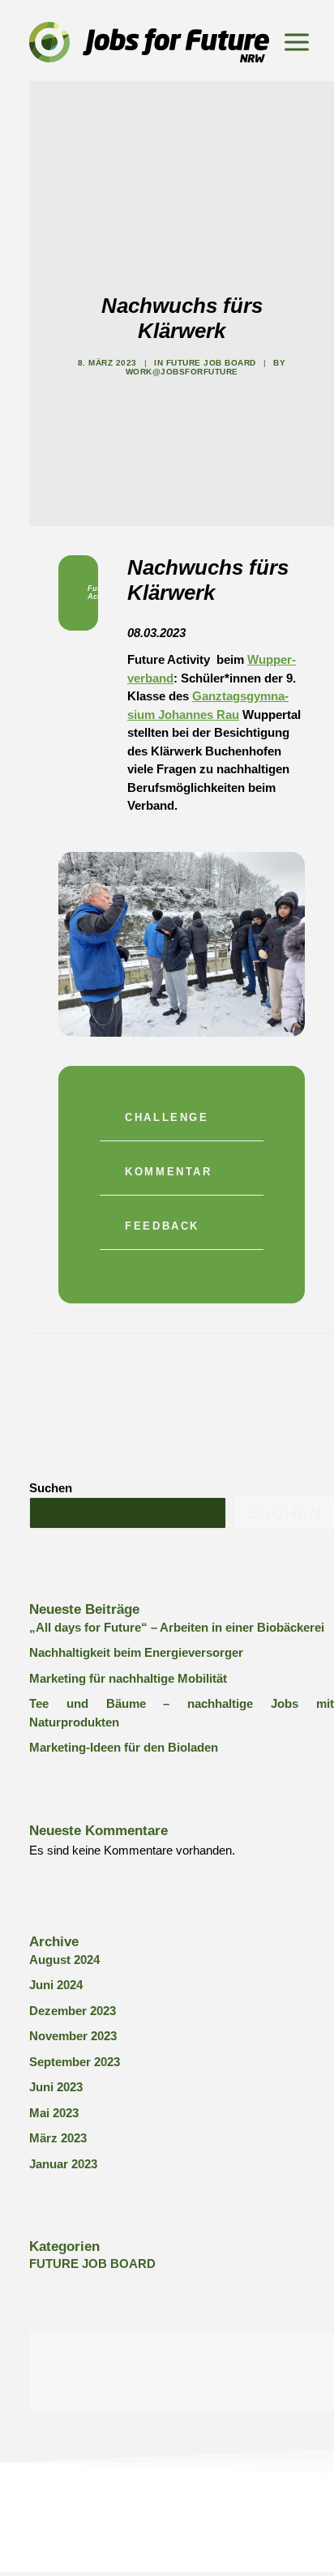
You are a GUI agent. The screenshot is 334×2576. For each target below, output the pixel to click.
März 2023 (58, 2138)
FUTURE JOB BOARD (211, 363)
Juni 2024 (56, 1985)
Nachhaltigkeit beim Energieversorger (136, 1652)
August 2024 (64, 1960)
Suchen (51, 1488)
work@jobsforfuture (182, 372)
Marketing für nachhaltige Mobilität (128, 1678)
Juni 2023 (56, 2087)
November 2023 (73, 2036)
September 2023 (75, 2062)
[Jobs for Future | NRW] (149, 42)
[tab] (182, 1122)
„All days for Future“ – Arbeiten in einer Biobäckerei (177, 1627)
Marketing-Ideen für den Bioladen (124, 1747)
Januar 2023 (63, 2164)
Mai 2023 (54, 2113)
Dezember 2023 (73, 2011)
